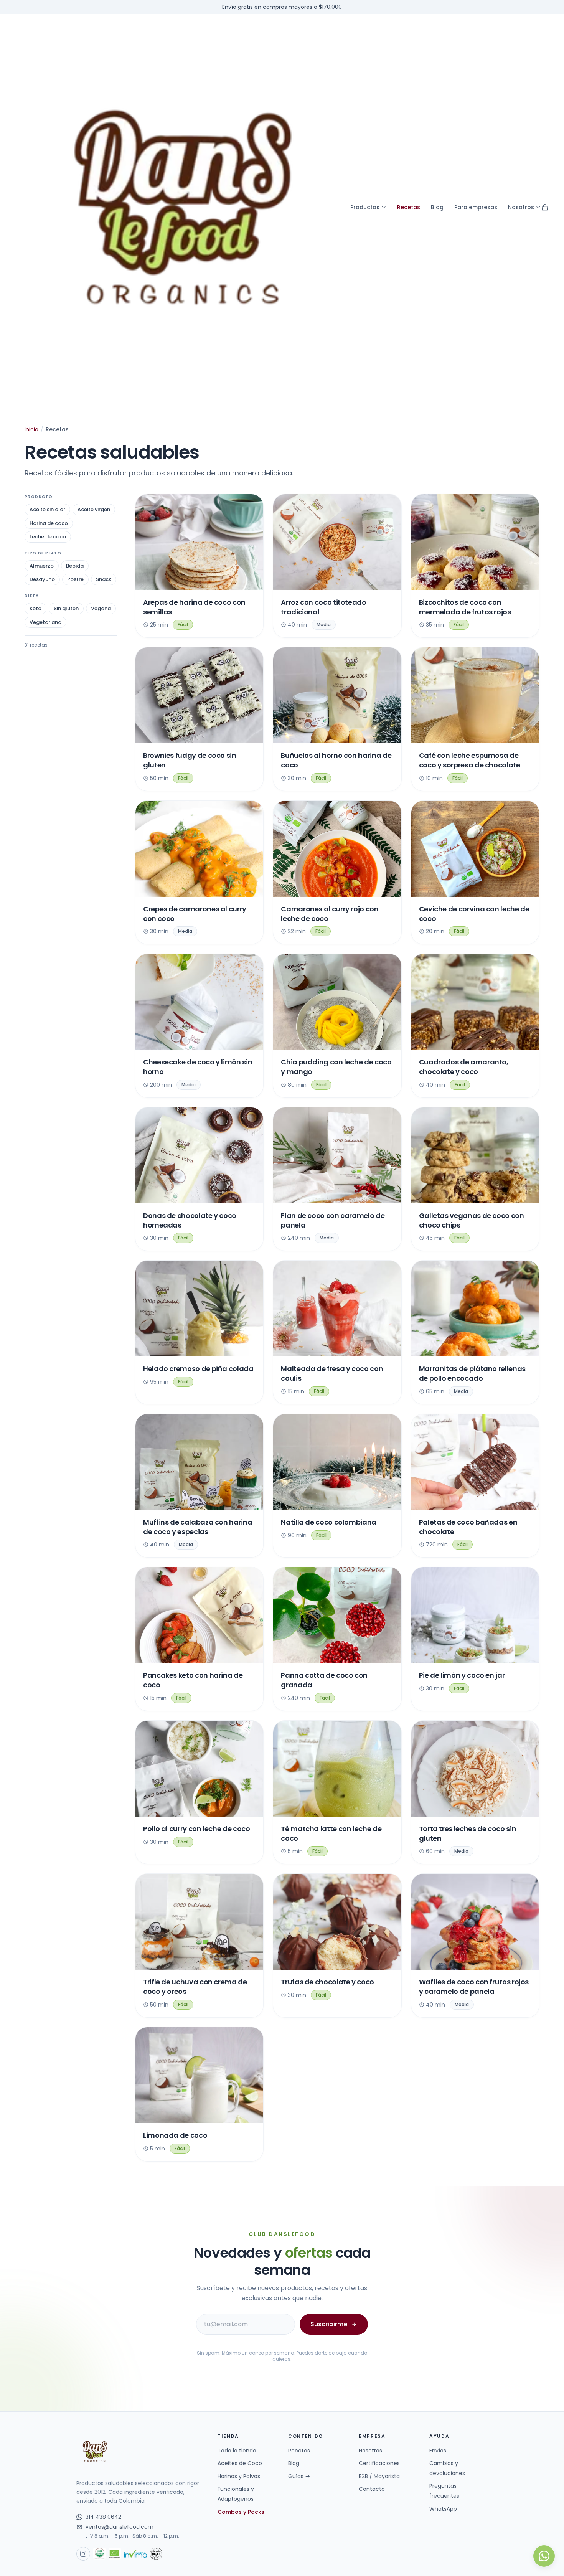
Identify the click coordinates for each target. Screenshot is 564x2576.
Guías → (299, 2476)
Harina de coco (49, 523)
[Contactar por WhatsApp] (544, 2556)
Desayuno (42, 579)
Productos (365, 207)
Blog (437, 207)
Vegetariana (45, 622)
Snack (104, 579)
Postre (75, 579)
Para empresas (476, 207)
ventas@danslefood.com (120, 2527)
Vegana (101, 608)
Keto (35, 608)
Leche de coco (48, 537)
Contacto (372, 2489)
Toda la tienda (237, 2451)
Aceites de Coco (240, 2463)
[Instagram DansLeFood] (83, 2554)
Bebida (75, 566)
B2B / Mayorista (379, 2476)
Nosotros (521, 207)
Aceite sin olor (47, 509)
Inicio (31, 429)
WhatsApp (443, 2509)
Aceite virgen (94, 509)
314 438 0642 (103, 2517)
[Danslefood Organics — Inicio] (183, 207)
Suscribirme (329, 2324)
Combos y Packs (241, 2512)
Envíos (438, 2451)
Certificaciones (379, 2463)
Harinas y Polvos (239, 2476)
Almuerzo (42, 566)
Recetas (409, 207)
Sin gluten (66, 608)
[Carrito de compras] (545, 207)
